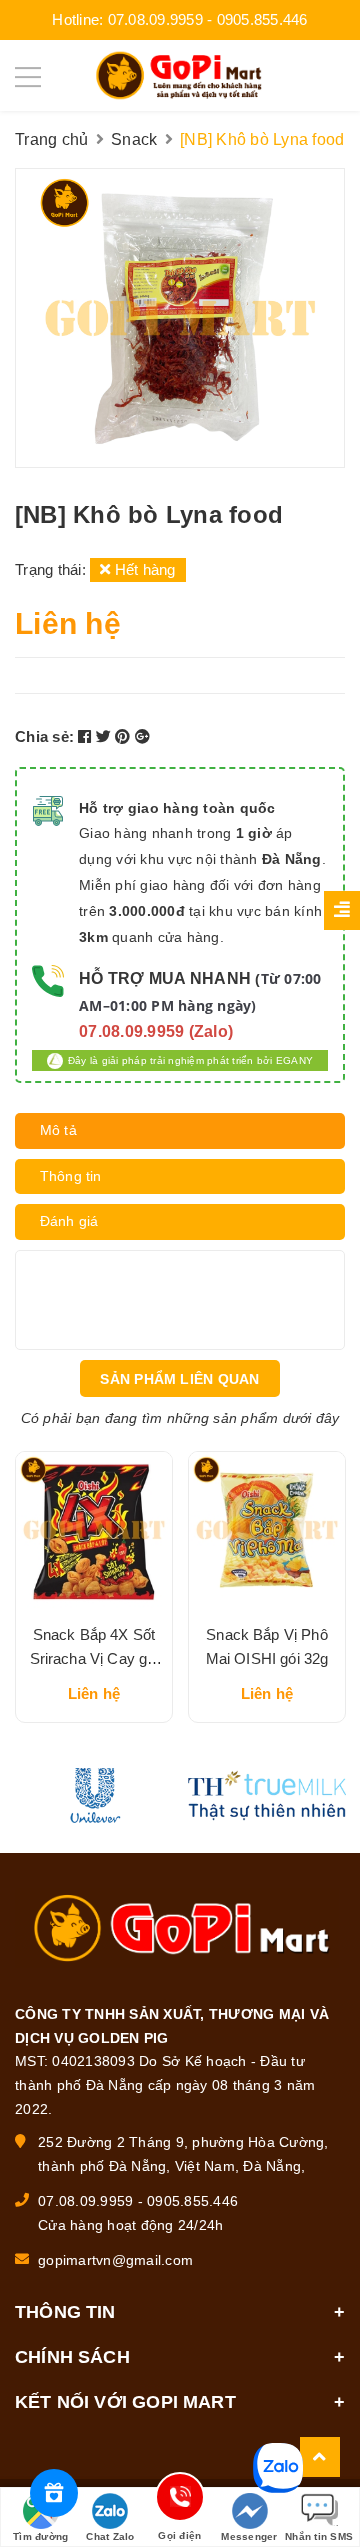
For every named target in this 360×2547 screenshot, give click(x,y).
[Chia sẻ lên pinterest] (125, 736)
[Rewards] (54, 2493)
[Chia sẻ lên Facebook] (87, 736)
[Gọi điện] (180, 2500)
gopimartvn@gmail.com (115, 2260)
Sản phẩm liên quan (179, 1379)
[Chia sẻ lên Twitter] (106, 736)
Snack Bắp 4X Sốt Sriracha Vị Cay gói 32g (94, 1658)
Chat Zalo (110, 2536)
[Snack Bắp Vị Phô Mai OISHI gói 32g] (267, 1530)
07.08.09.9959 (155, 19)
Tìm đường (40, 2536)
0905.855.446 (262, 19)
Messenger (249, 2536)
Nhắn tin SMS (319, 2536)
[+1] (142, 736)
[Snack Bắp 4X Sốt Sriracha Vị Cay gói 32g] (94, 1530)
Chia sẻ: (44, 736)
